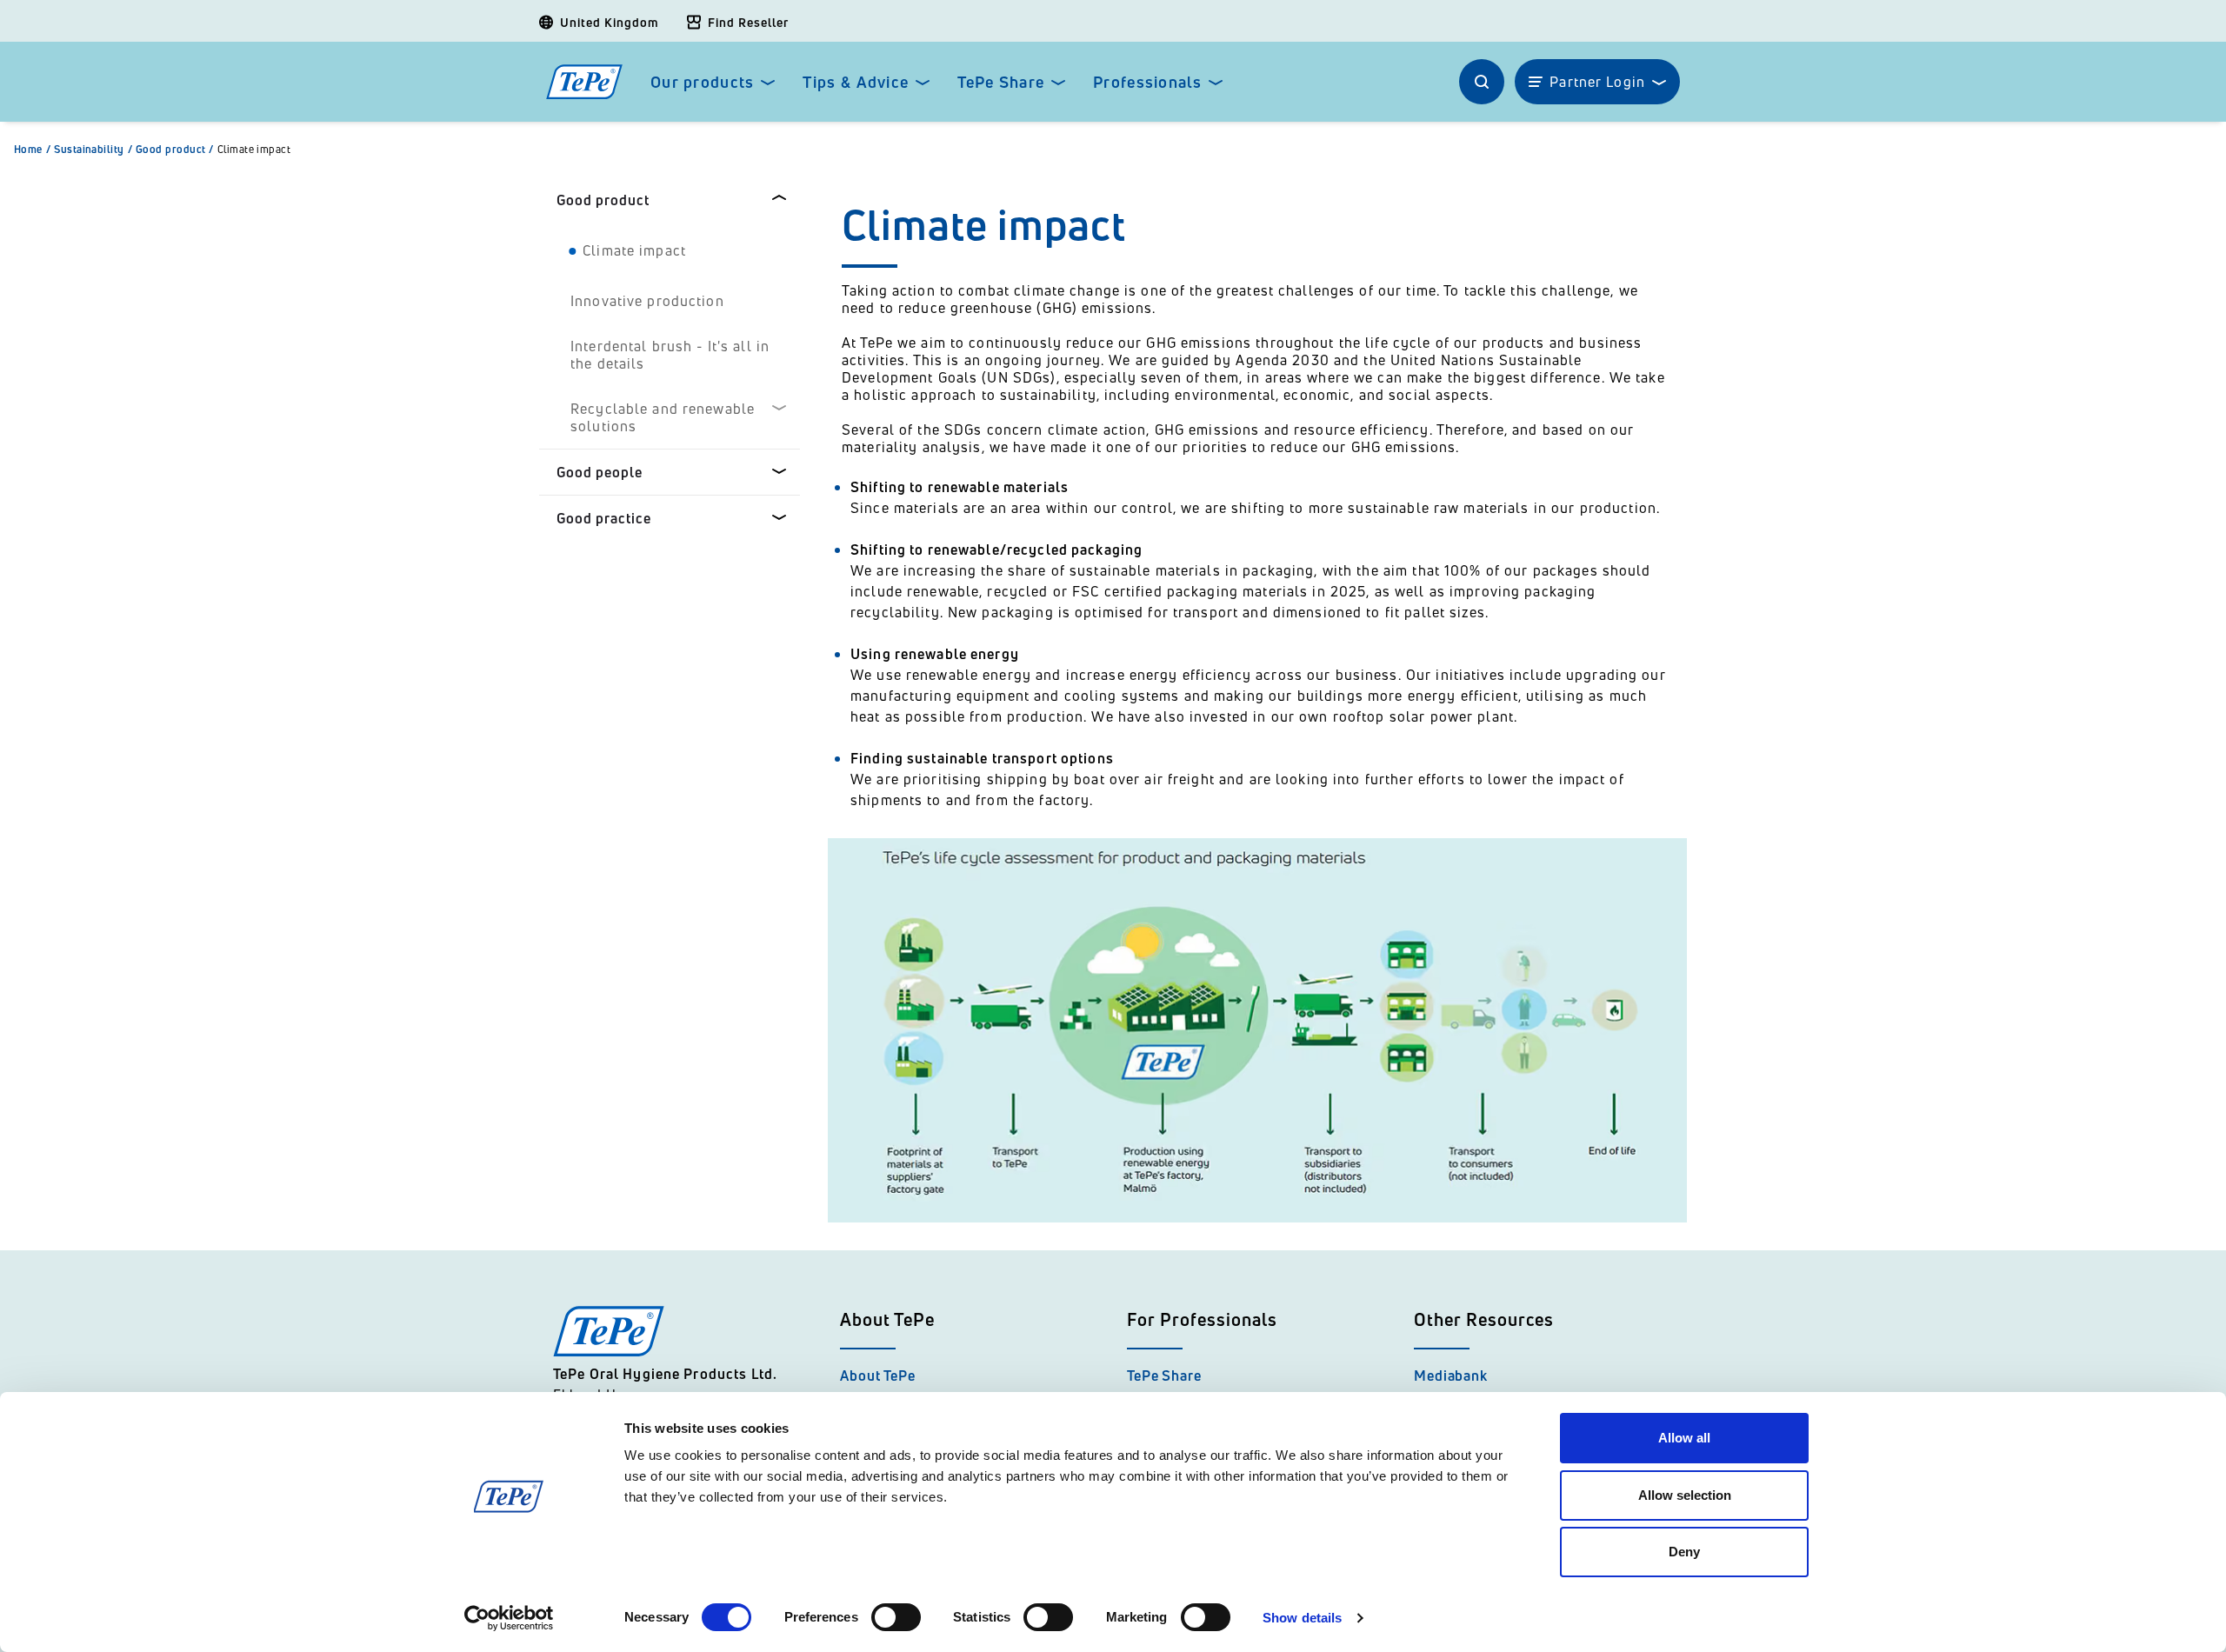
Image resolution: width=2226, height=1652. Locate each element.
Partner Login (1597, 82)
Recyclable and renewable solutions (663, 417)
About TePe (878, 1376)
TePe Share (1001, 82)
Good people (600, 472)
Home (32, 150)
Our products (702, 82)
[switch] (896, 1617)
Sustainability (93, 150)
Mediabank (1451, 1376)
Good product (175, 150)
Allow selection (1685, 1495)
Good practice (604, 518)
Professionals (1147, 82)
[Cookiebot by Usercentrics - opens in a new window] (509, 1618)
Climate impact (254, 150)
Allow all (1684, 1438)
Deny (1684, 1552)
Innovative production (647, 301)
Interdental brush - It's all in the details (670, 355)
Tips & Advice (856, 82)
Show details (1302, 1618)
